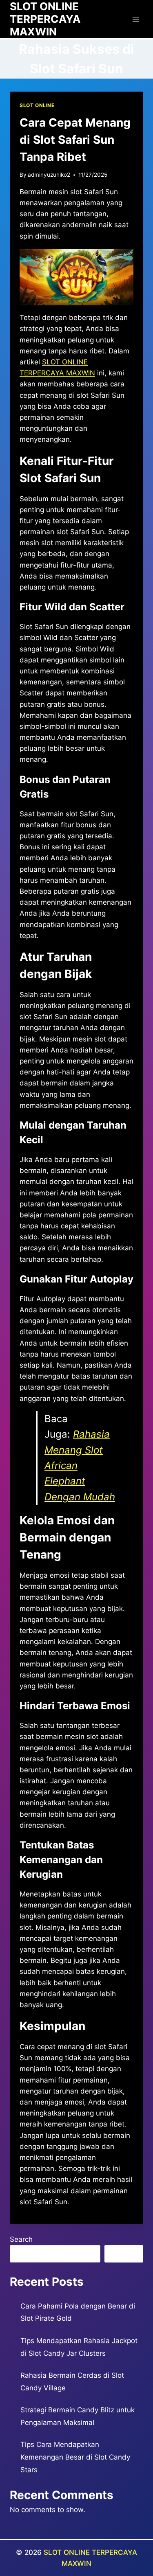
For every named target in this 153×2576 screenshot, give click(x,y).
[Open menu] (136, 19)
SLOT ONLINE (37, 105)
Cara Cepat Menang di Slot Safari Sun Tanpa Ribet (75, 140)
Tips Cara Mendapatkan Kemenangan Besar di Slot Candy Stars (75, 2457)
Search (21, 2239)
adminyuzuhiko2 (49, 175)
